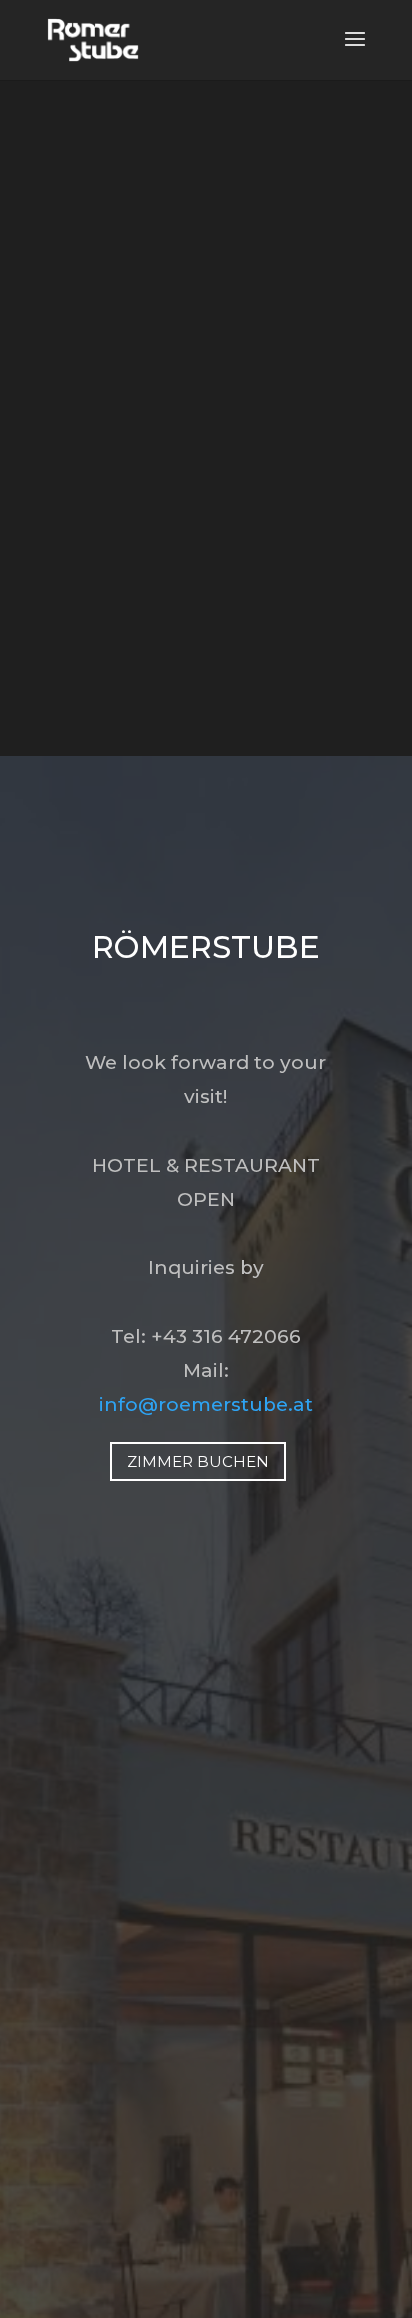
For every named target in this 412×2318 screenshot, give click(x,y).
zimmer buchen (198, 1461)
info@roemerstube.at (206, 1404)
